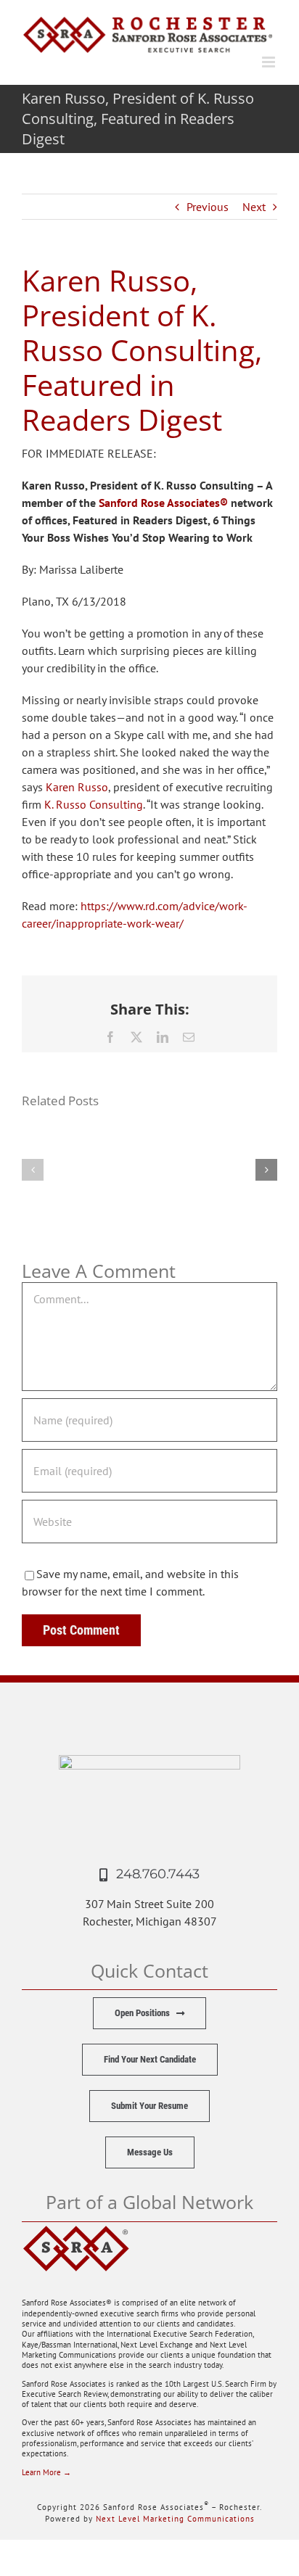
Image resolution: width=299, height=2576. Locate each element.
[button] (33, 1170)
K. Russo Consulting (94, 804)
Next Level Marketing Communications (175, 2519)
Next (254, 207)
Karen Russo (77, 787)
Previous (208, 207)
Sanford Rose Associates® (163, 503)
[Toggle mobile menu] (270, 62)
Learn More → (46, 2472)
